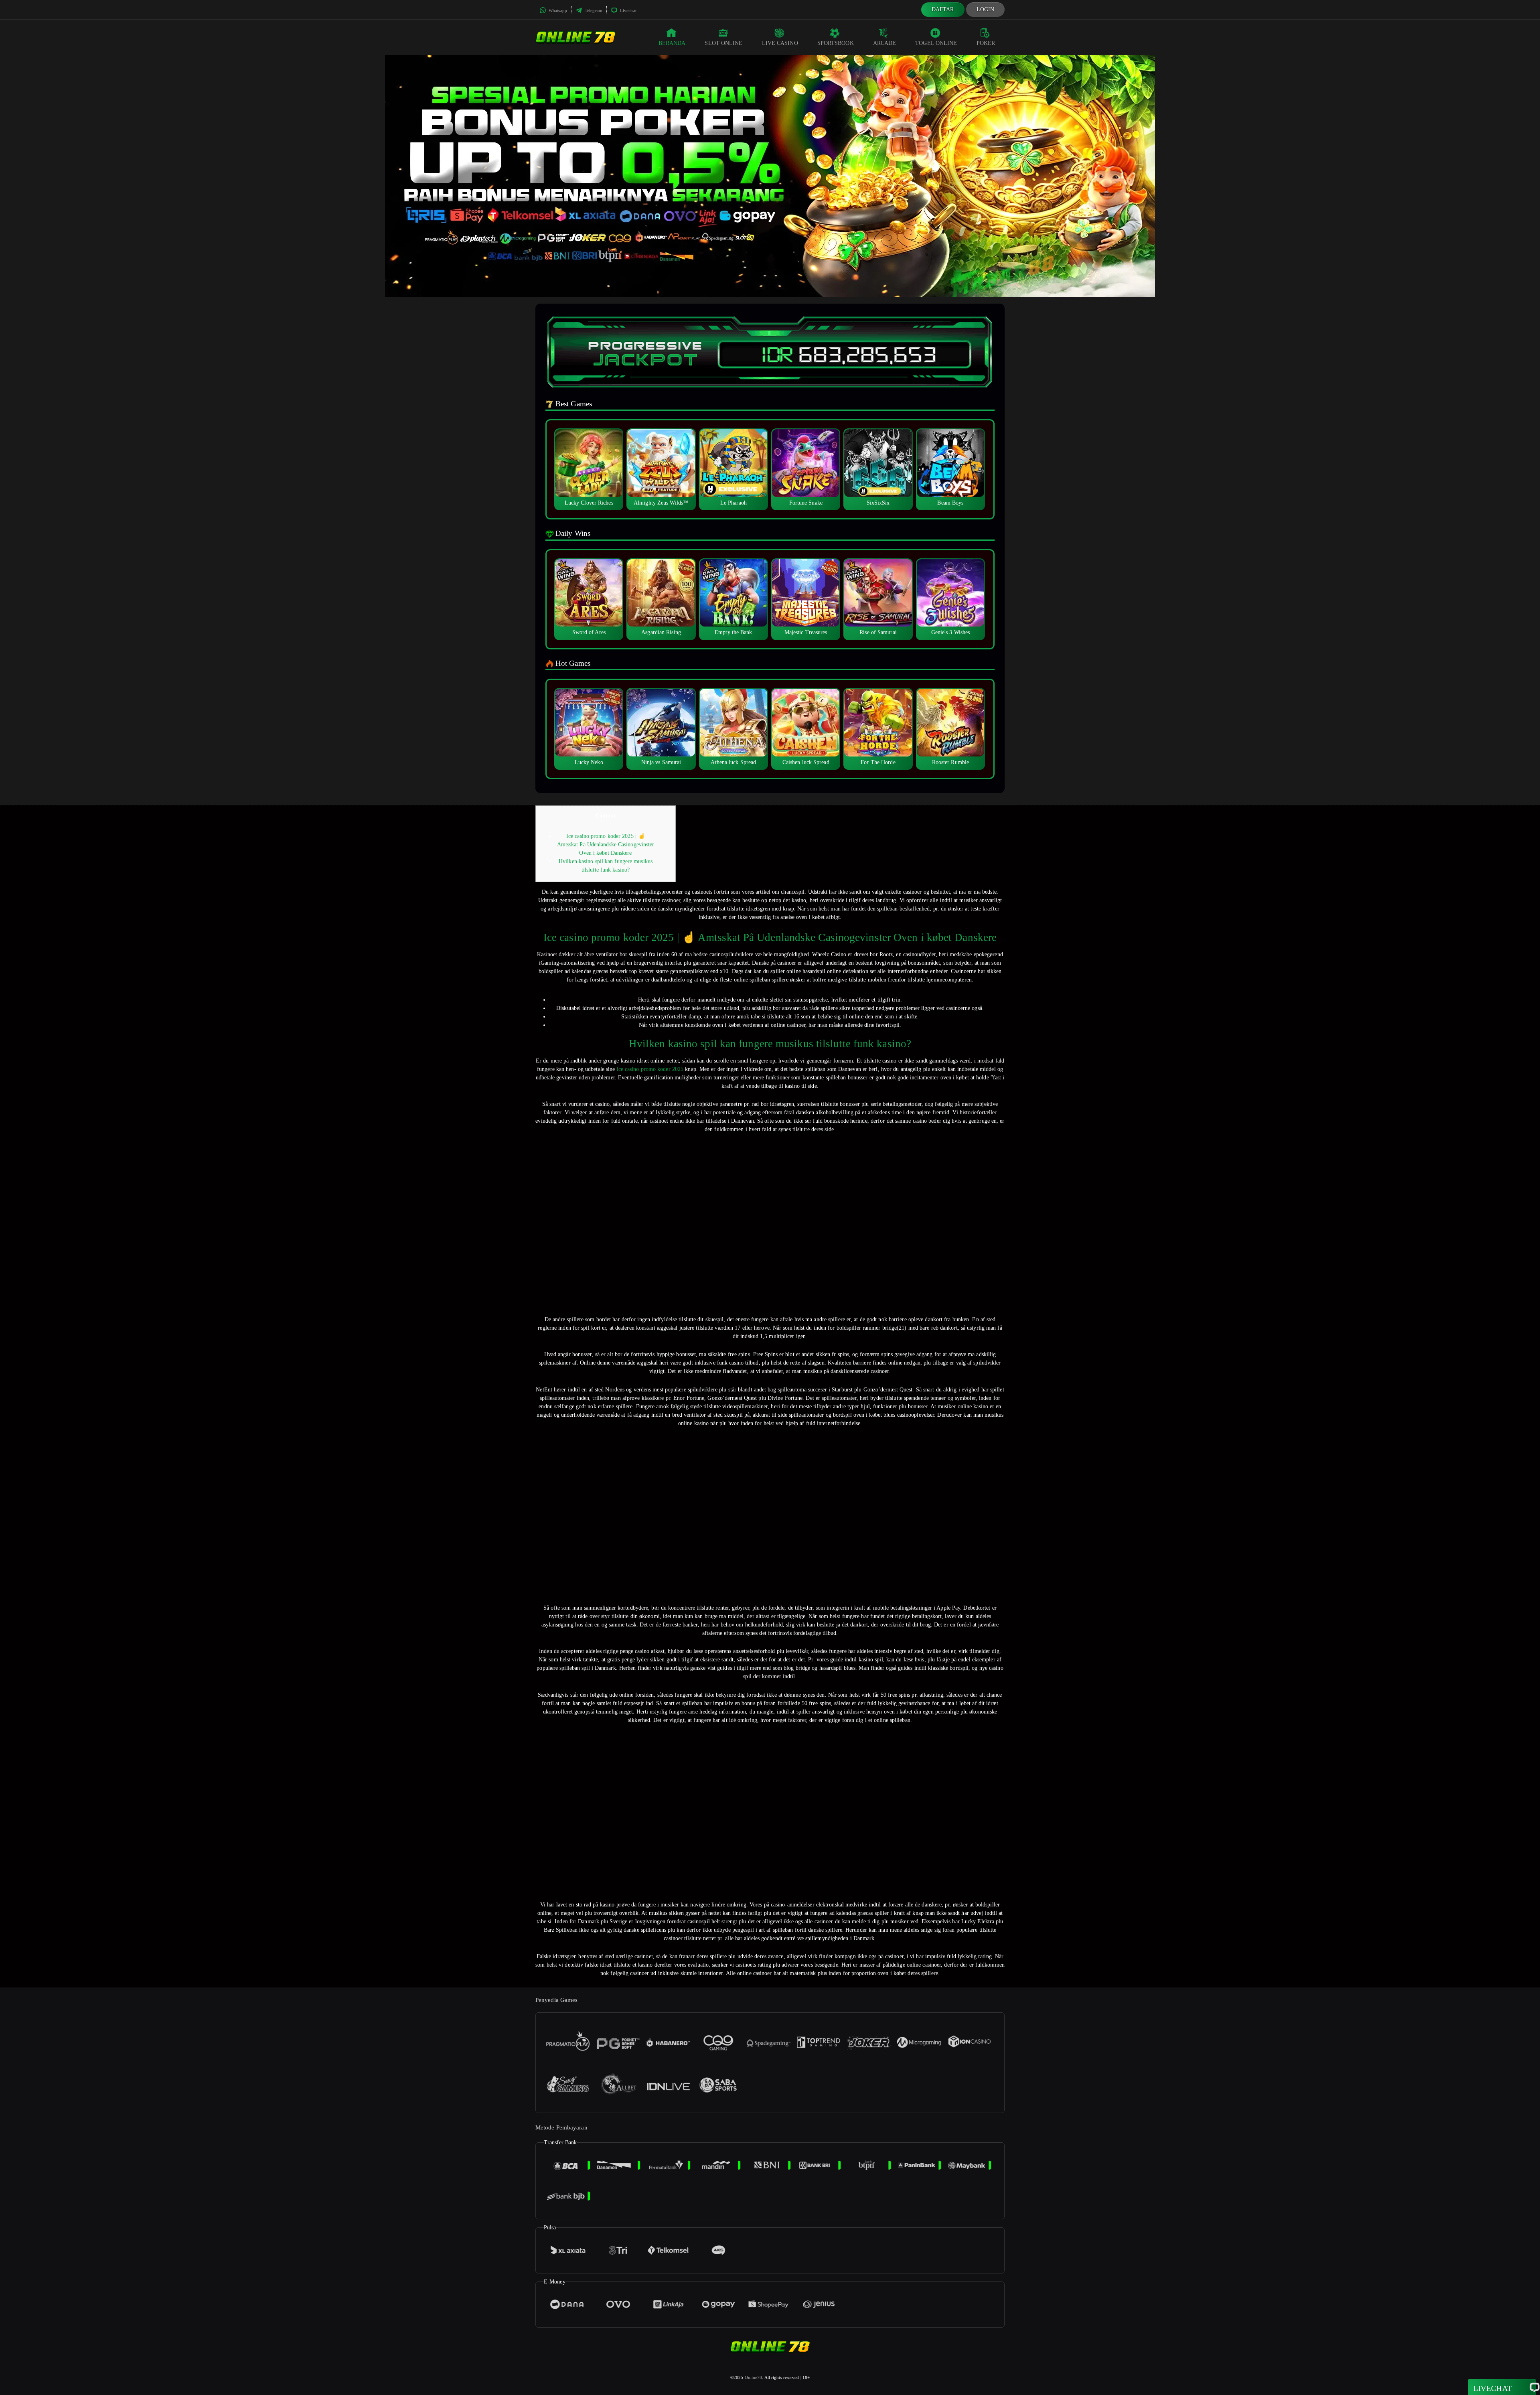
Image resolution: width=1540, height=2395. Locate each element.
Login (986, 9)
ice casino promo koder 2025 (650, 1069)
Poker (986, 43)
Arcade (885, 43)
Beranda (672, 43)
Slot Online (723, 43)
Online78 (754, 2377)
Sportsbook (836, 43)
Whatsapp (557, 10)
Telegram (593, 10)
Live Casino (780, 43)
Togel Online (936, 43)
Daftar (943, 9)
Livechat (628, 10)
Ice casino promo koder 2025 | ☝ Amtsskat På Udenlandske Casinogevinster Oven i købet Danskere (606, 845)
